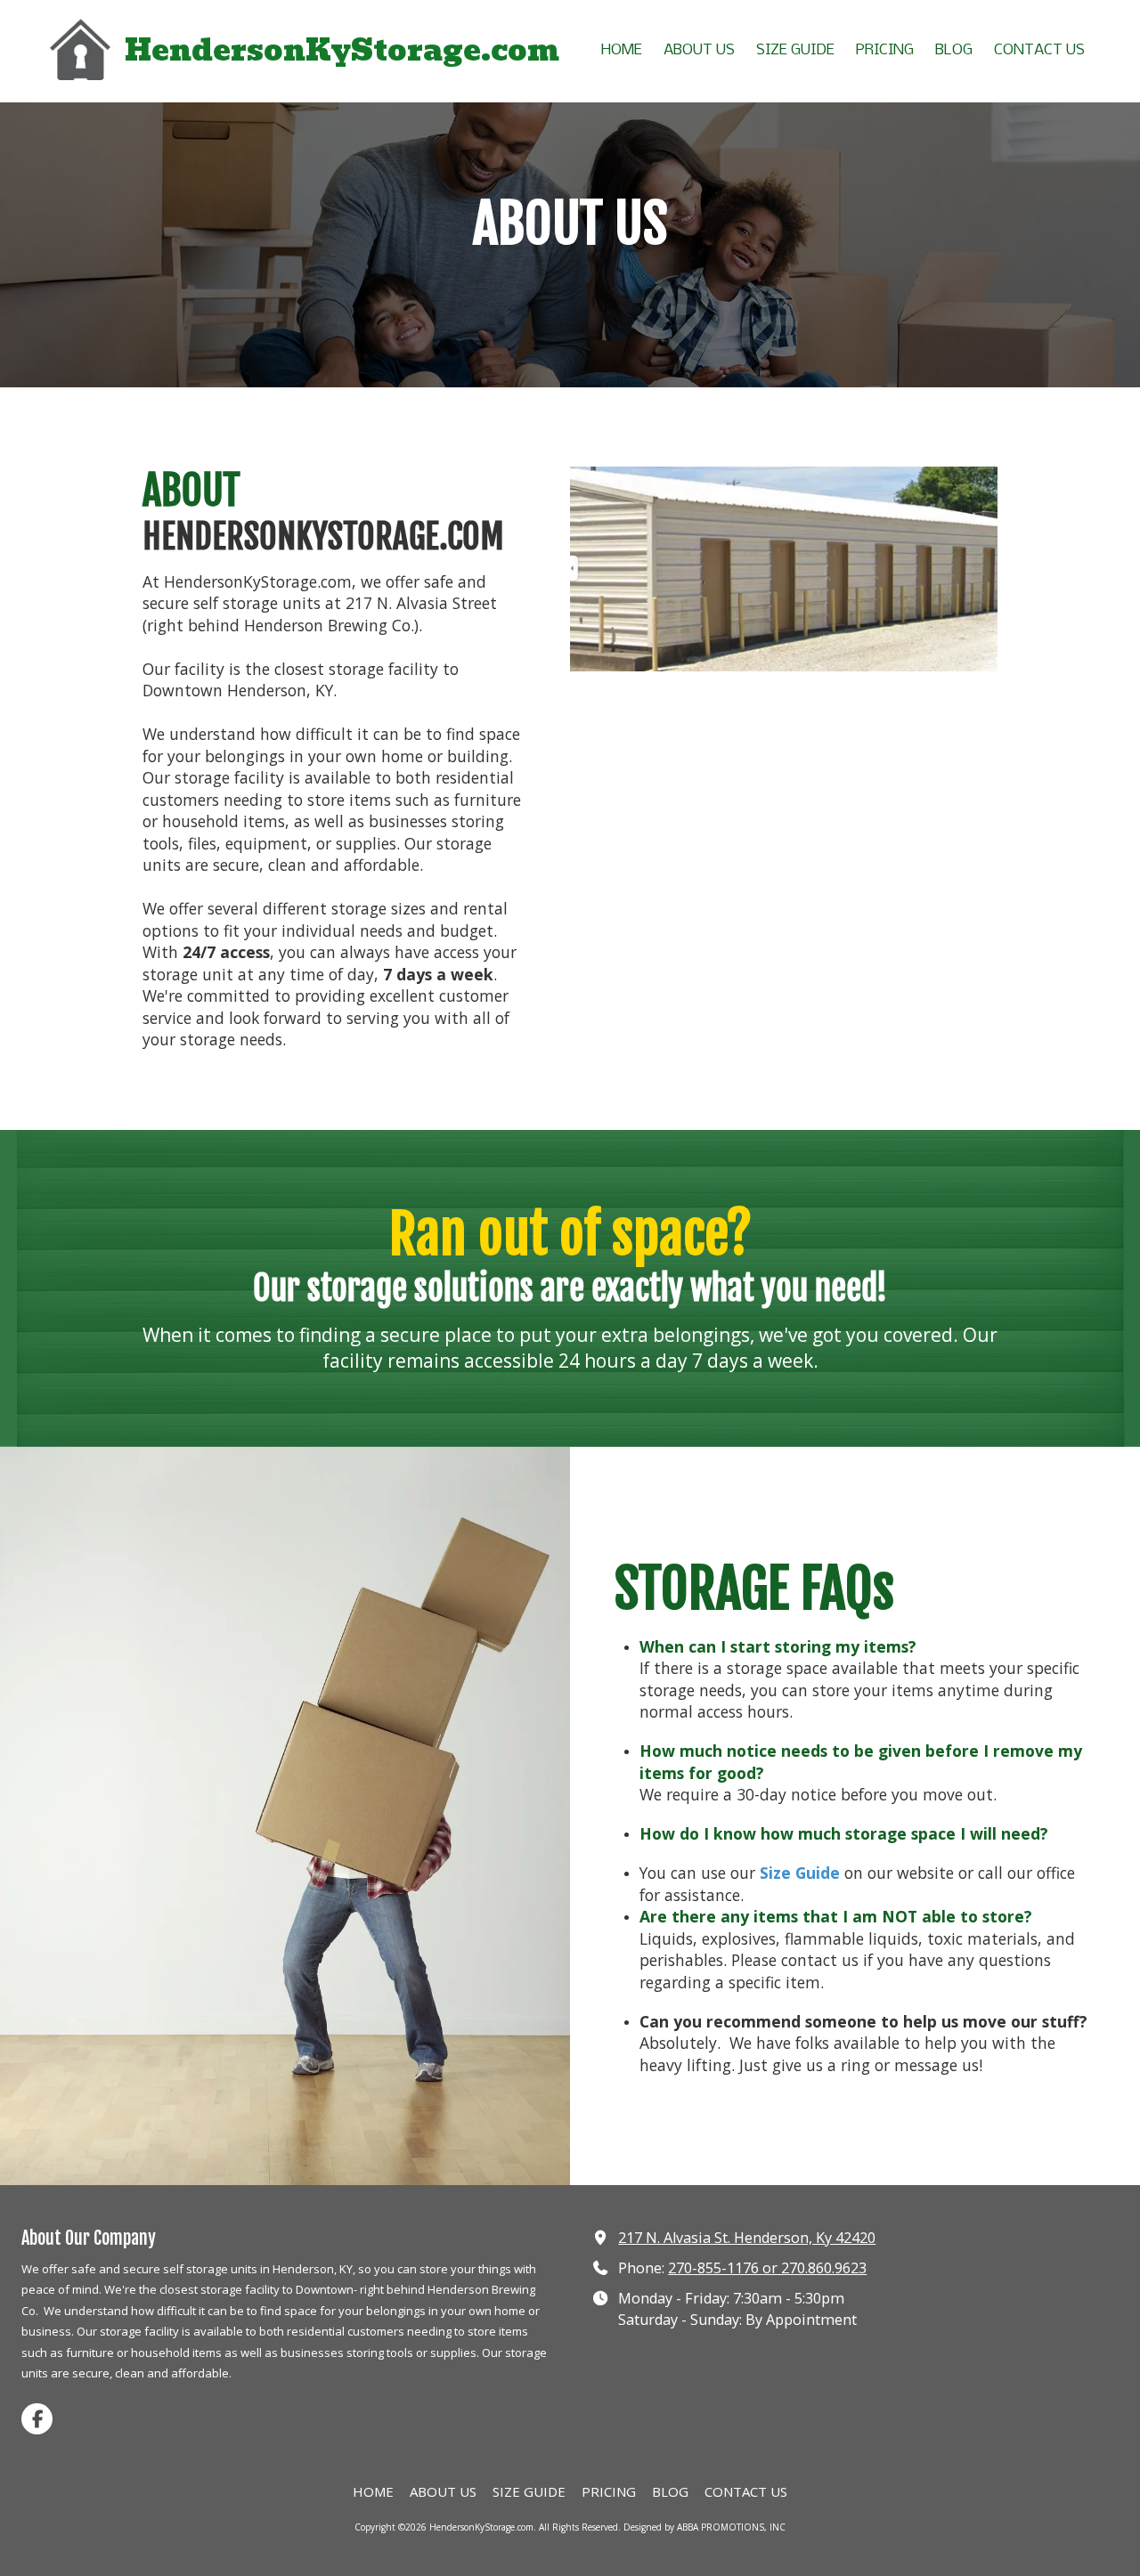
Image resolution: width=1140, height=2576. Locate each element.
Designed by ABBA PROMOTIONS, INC (704, 2527)
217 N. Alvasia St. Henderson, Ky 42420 (747, 2238)
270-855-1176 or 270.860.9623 (767, 2268)
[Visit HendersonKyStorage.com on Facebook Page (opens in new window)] (37, 2419)
